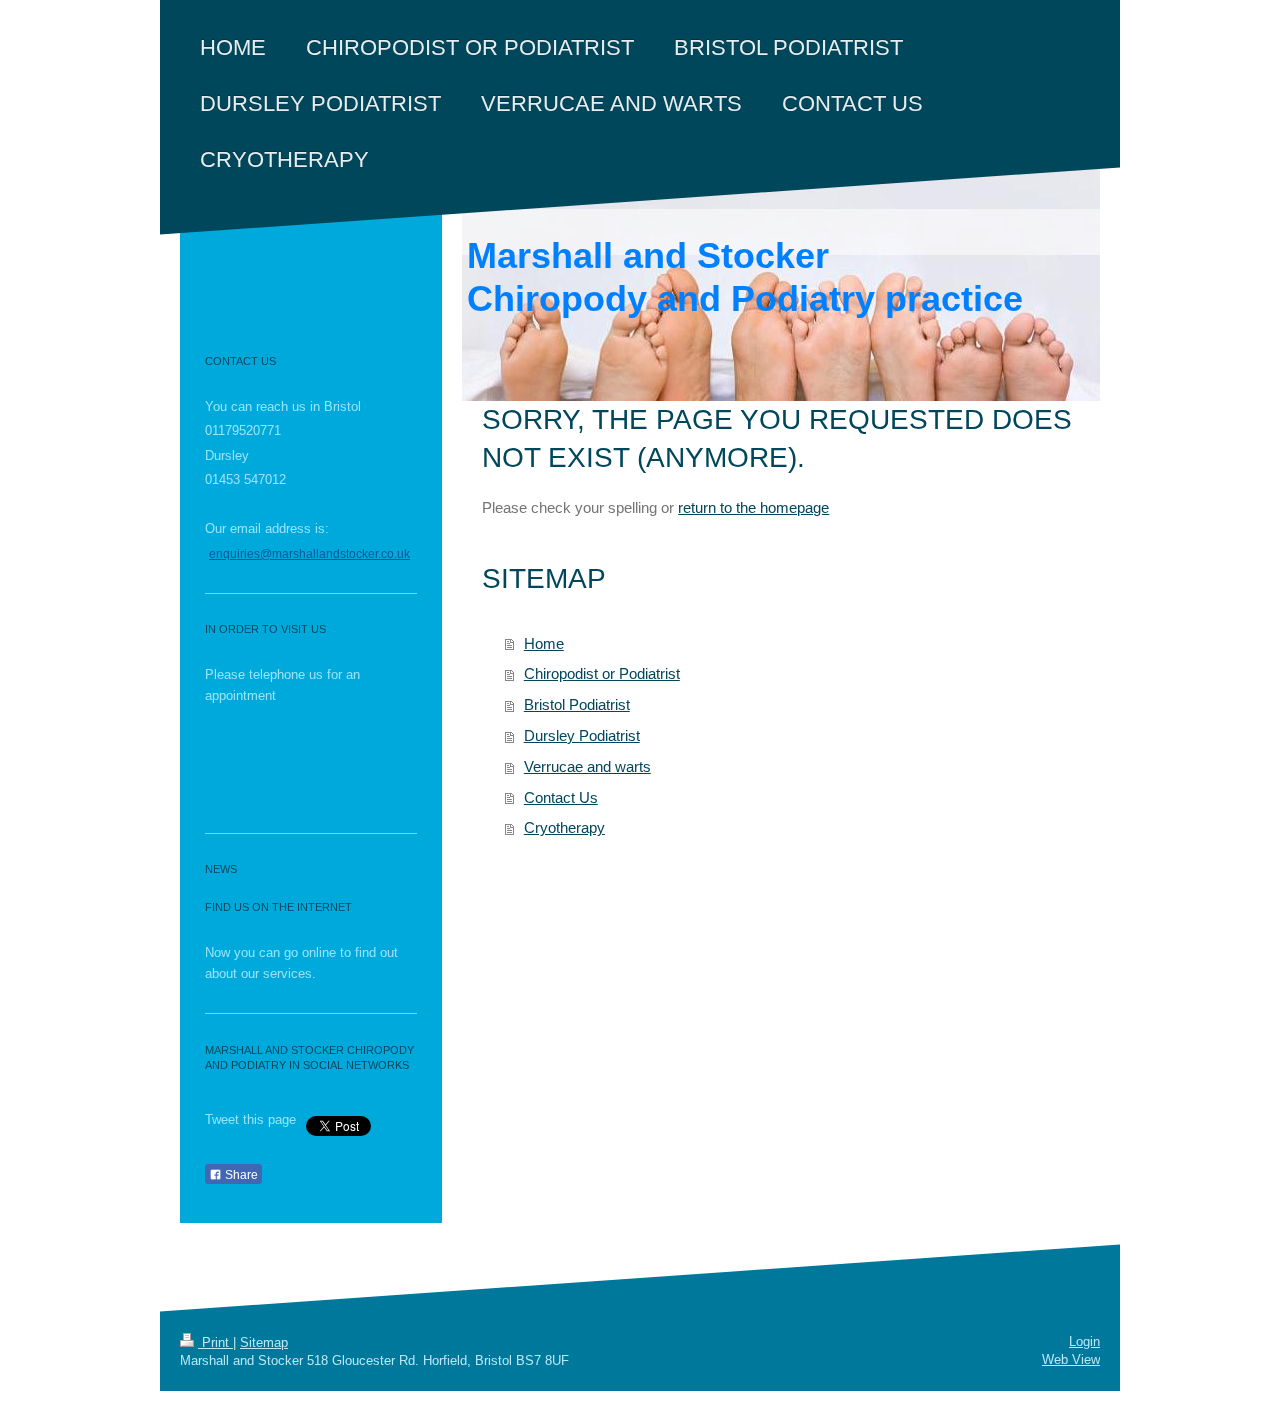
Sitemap (264, 1342)
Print (215, 1342)
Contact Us (561, 797)
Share (240, 1175)
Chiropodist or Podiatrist (602, 673)
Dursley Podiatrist (582, 735)
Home (544, 643)
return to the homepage (753, 507)
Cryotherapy (564, 827)
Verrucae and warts (587, 766)
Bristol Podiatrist (577, 704)
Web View (1071, 1359)
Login (1084, 1341)
